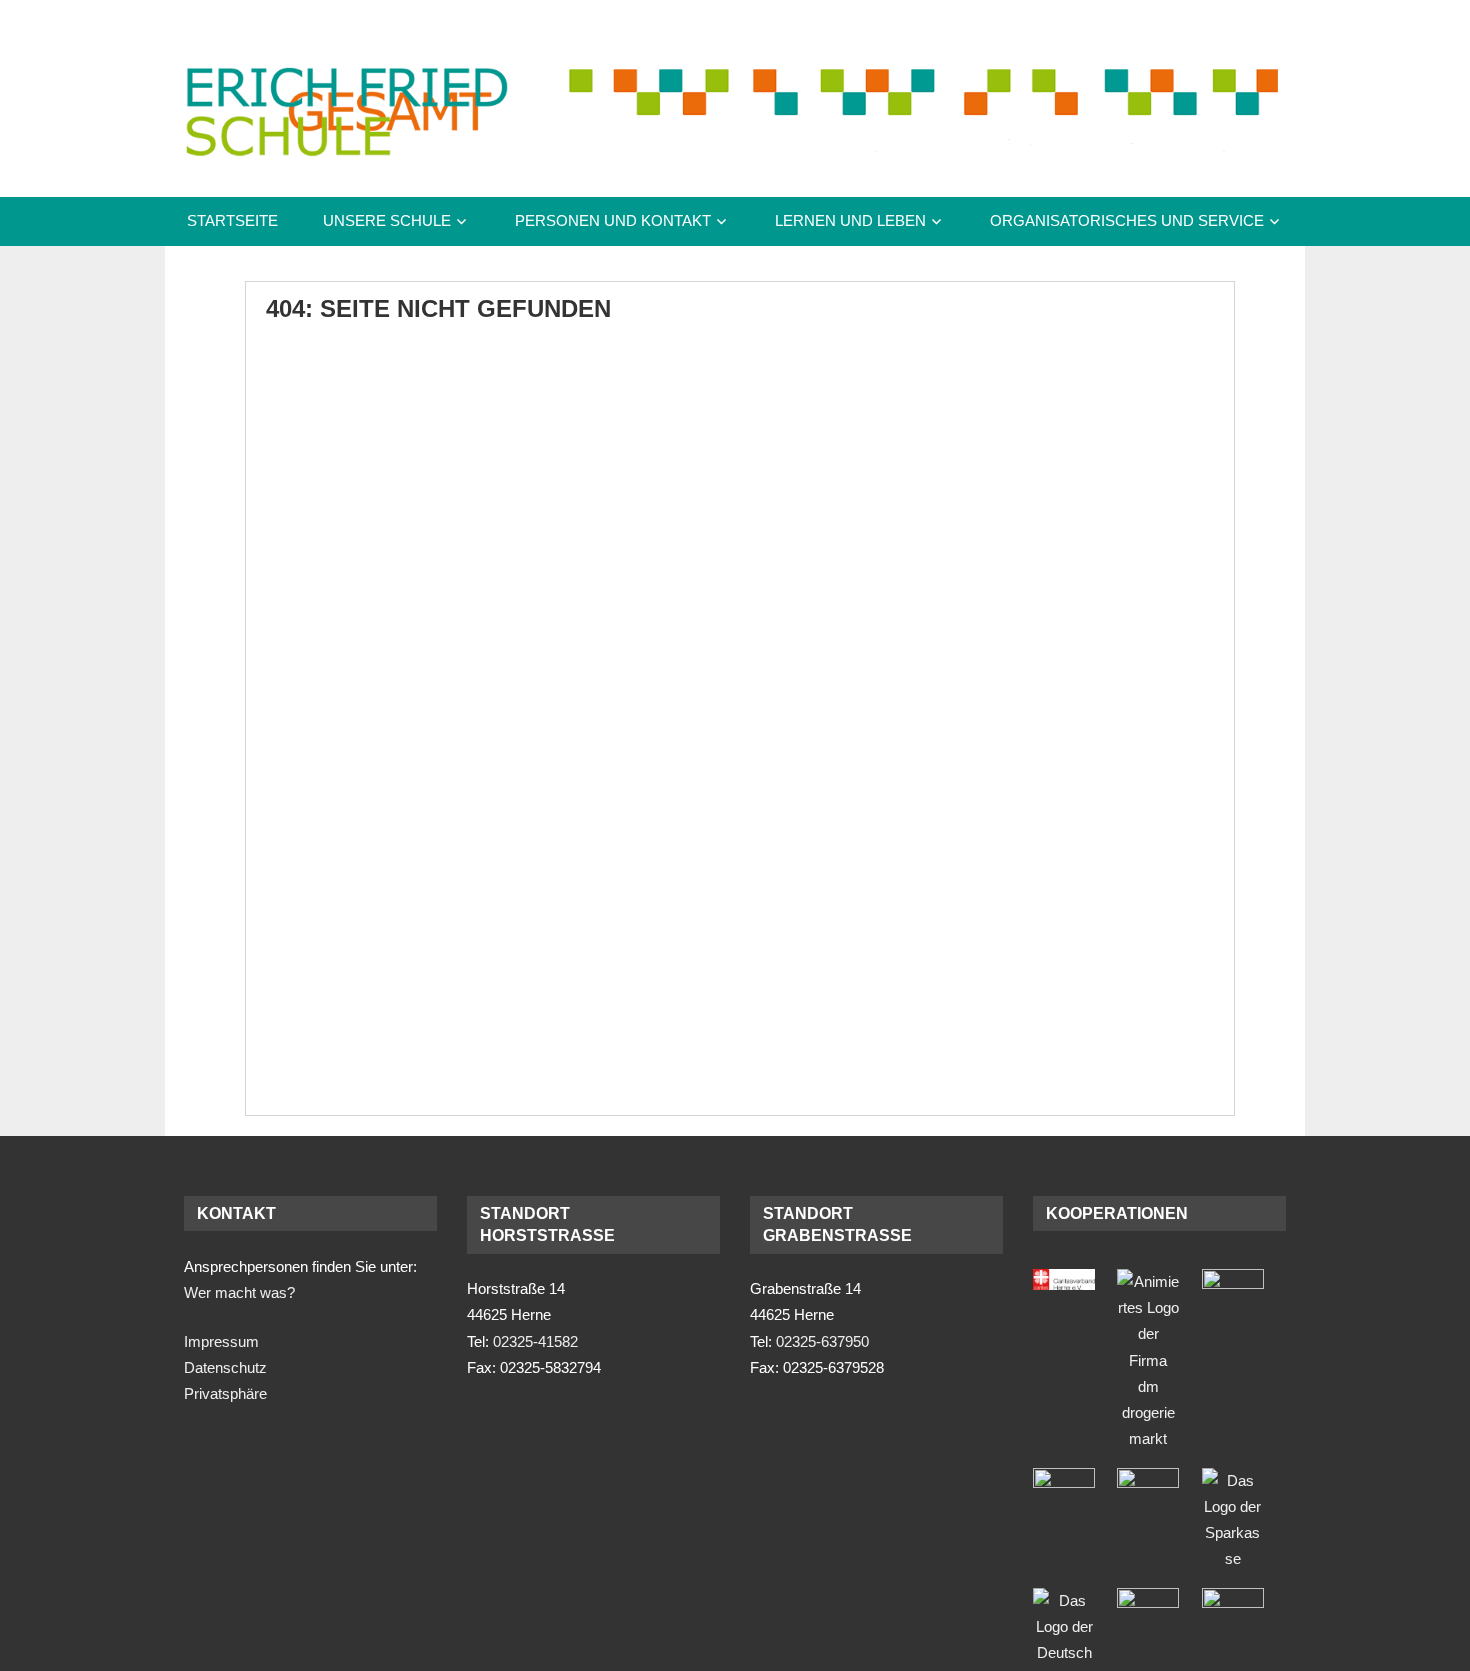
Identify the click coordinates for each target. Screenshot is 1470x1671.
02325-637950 (822, 1341)
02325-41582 (535, 1341)
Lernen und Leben (850, 220)
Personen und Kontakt (613, 220)
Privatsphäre (225, 1393)
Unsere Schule (387, 220)
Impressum (221, 1341)
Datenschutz (225, 1367)
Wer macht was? (239, 1292)
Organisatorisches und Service (1127, 220)
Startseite (232, 220)
